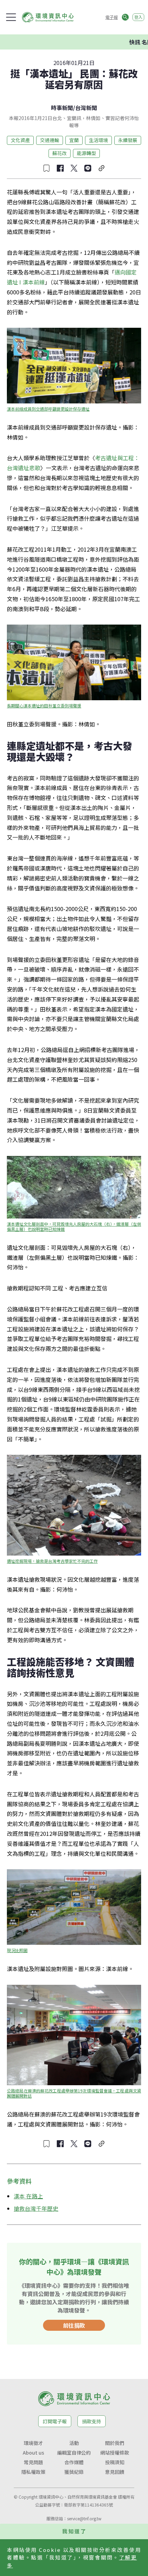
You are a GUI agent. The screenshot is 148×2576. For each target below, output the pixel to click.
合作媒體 (74, 2462)
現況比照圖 (17, 1950)
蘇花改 (60, 153)
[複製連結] (102, 168)
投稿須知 (115, 2462)
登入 (138, 17)
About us (33, 2453)
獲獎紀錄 (74, 2472)
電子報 (112, 17)
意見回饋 (115, 2472)
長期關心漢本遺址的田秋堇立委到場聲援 (44, 706)
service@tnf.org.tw (84, 2518)
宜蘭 (74, 140)
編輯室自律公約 (74, 2453)
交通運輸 (50, 140)
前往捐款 (74, 2325)
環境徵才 (33, 2443)
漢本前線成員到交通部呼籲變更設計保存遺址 (48, 409)
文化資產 (20, 140)
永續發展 (128, 140)
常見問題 (33, 2462)
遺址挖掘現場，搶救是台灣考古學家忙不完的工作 (52, 1561)
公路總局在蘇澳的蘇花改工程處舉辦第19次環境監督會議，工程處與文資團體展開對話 (74, 2093)
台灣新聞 (86, 108)
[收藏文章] (46, 168)
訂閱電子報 (55, 2421)
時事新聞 (62, 108)
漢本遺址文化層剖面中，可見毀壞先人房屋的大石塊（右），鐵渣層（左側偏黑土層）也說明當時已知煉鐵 (74, 1226)
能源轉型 (86, 153)
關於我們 (115, 2443)
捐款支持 (92, 2421)
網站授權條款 (115, 2453)
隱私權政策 (33, 2472)
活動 (74, 2443)
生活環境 (98, 140)
